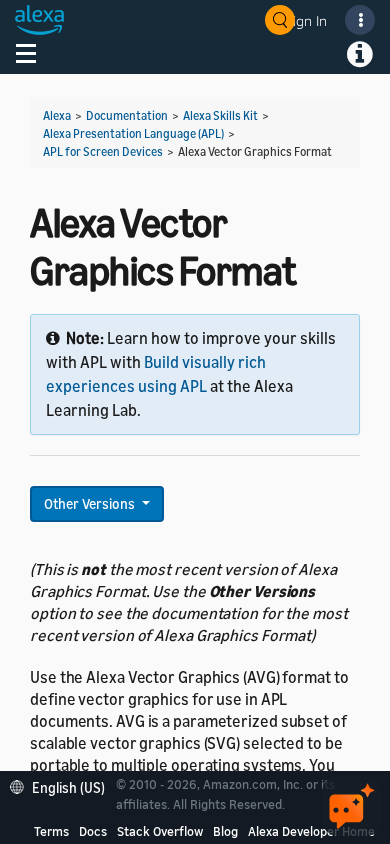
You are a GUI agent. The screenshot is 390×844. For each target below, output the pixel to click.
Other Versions (91, 503)
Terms (51, 831)
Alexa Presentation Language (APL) (133, 133)
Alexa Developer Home (311, 831)
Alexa (57, 115)
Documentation (127, 115)
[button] (62, 785)
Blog (225, 831)
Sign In (306, 20)
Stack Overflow (160, 831)
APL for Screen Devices (103, 151)
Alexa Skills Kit (220, 115)
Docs (93, 831)
